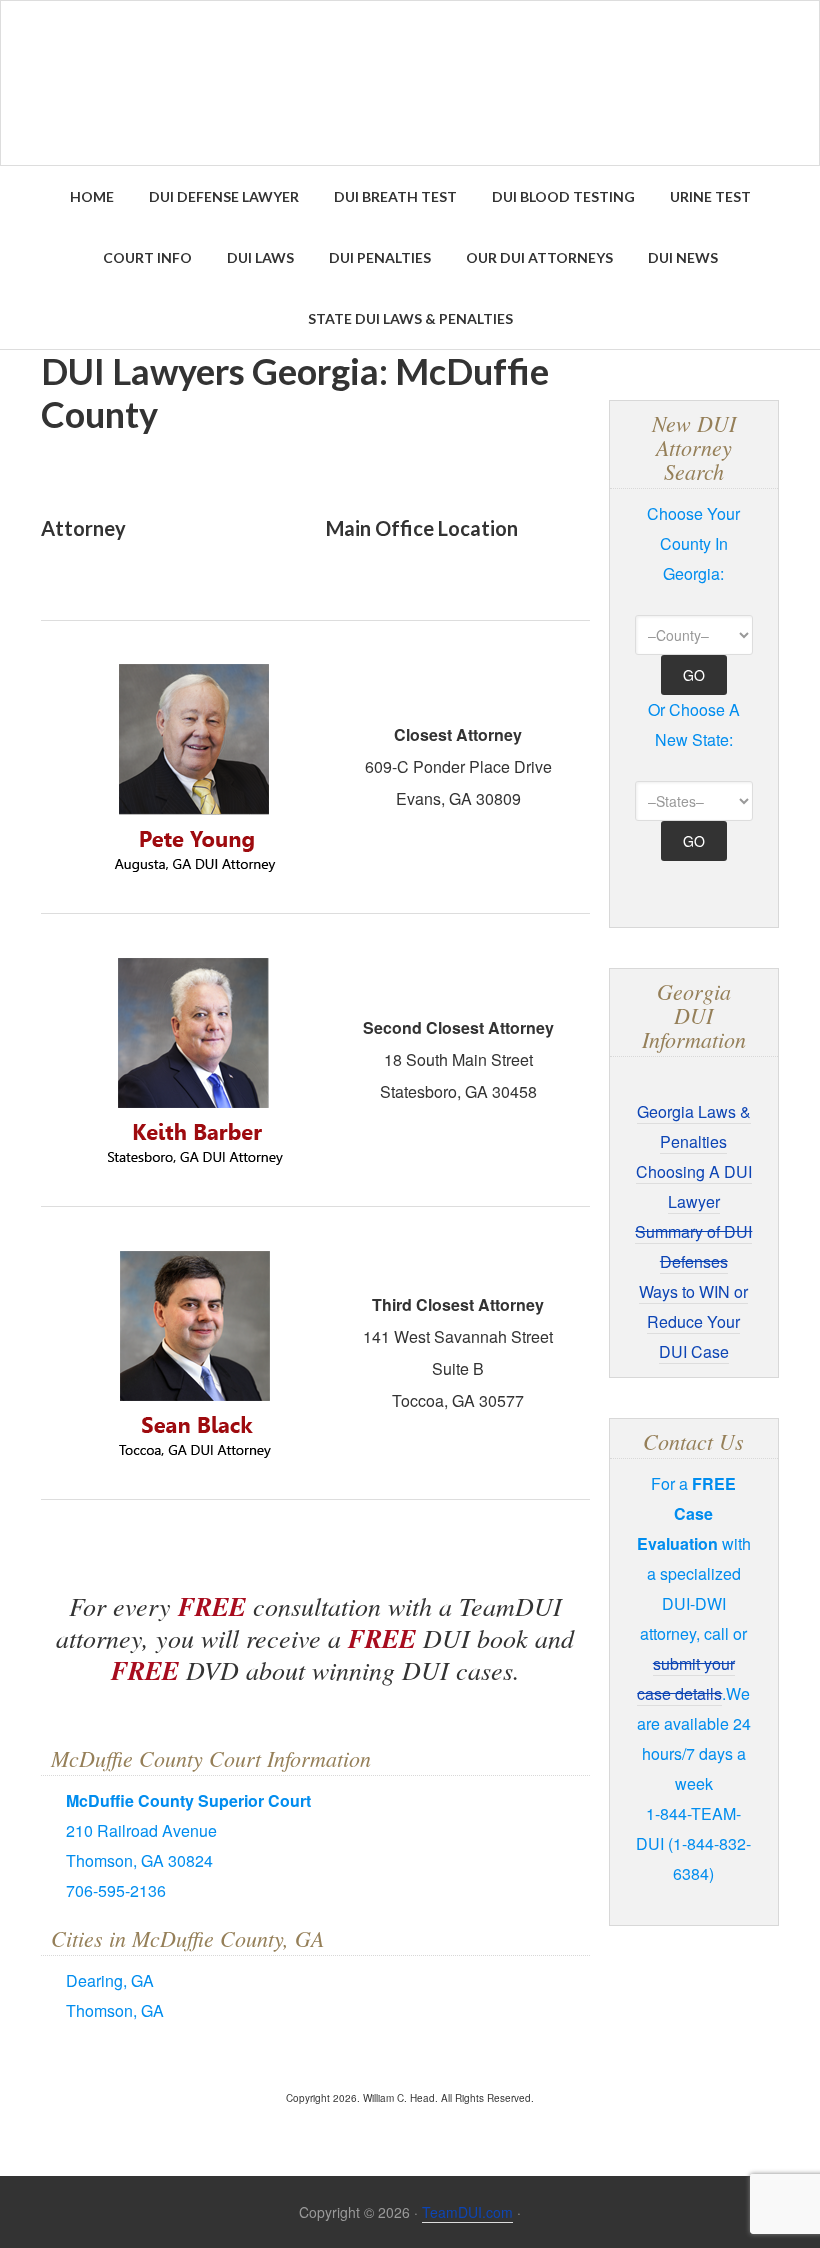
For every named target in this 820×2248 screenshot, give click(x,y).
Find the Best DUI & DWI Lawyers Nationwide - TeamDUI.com (410, 83)
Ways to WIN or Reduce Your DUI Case (693, 1321)
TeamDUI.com (467, 2212)
